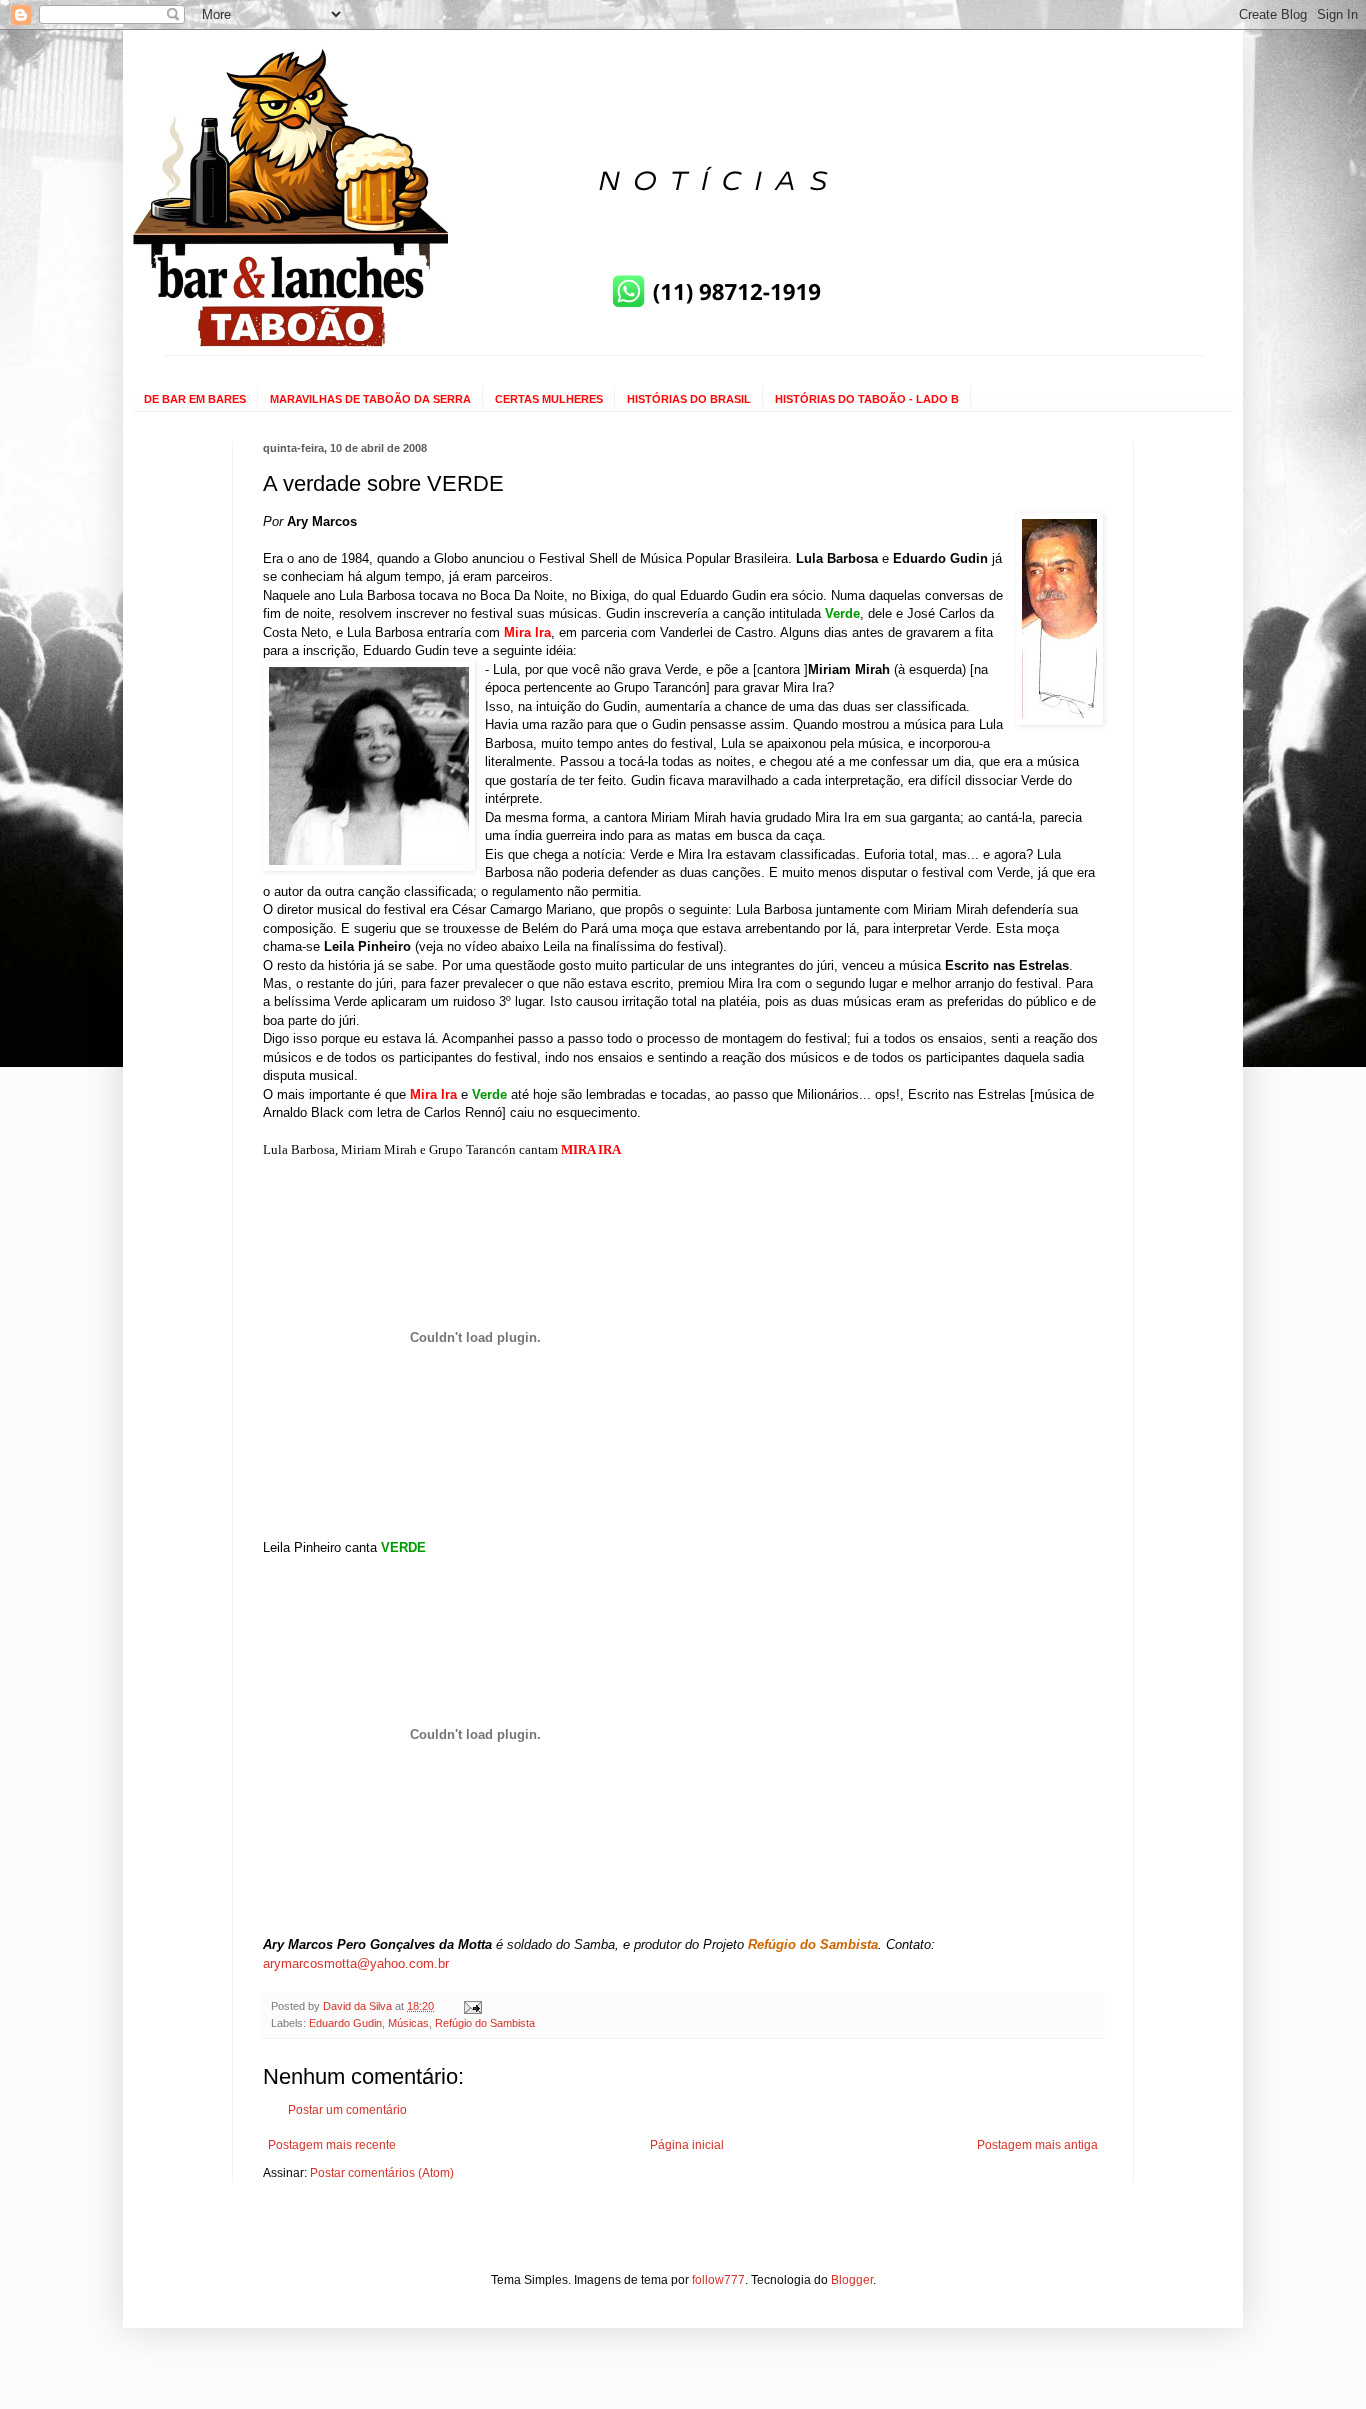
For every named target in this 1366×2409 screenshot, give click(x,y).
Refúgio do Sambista (485, 2023)
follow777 (718, 2280)
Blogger (852, 2280)
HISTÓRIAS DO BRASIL (689, 399)
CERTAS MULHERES (549, 399)
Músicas (408, 2023)
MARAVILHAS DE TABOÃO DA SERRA (370, 399)
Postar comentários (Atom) (382, 2173)
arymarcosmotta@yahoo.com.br (356, 1963)
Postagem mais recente (332, 2145)
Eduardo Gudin (345, 2023)
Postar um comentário (347, 2110)
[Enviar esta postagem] (472, 2006)
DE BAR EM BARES (195, 399)
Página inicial (687, 2145)
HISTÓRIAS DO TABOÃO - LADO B (867, 399)
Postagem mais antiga (1037, 2145)
